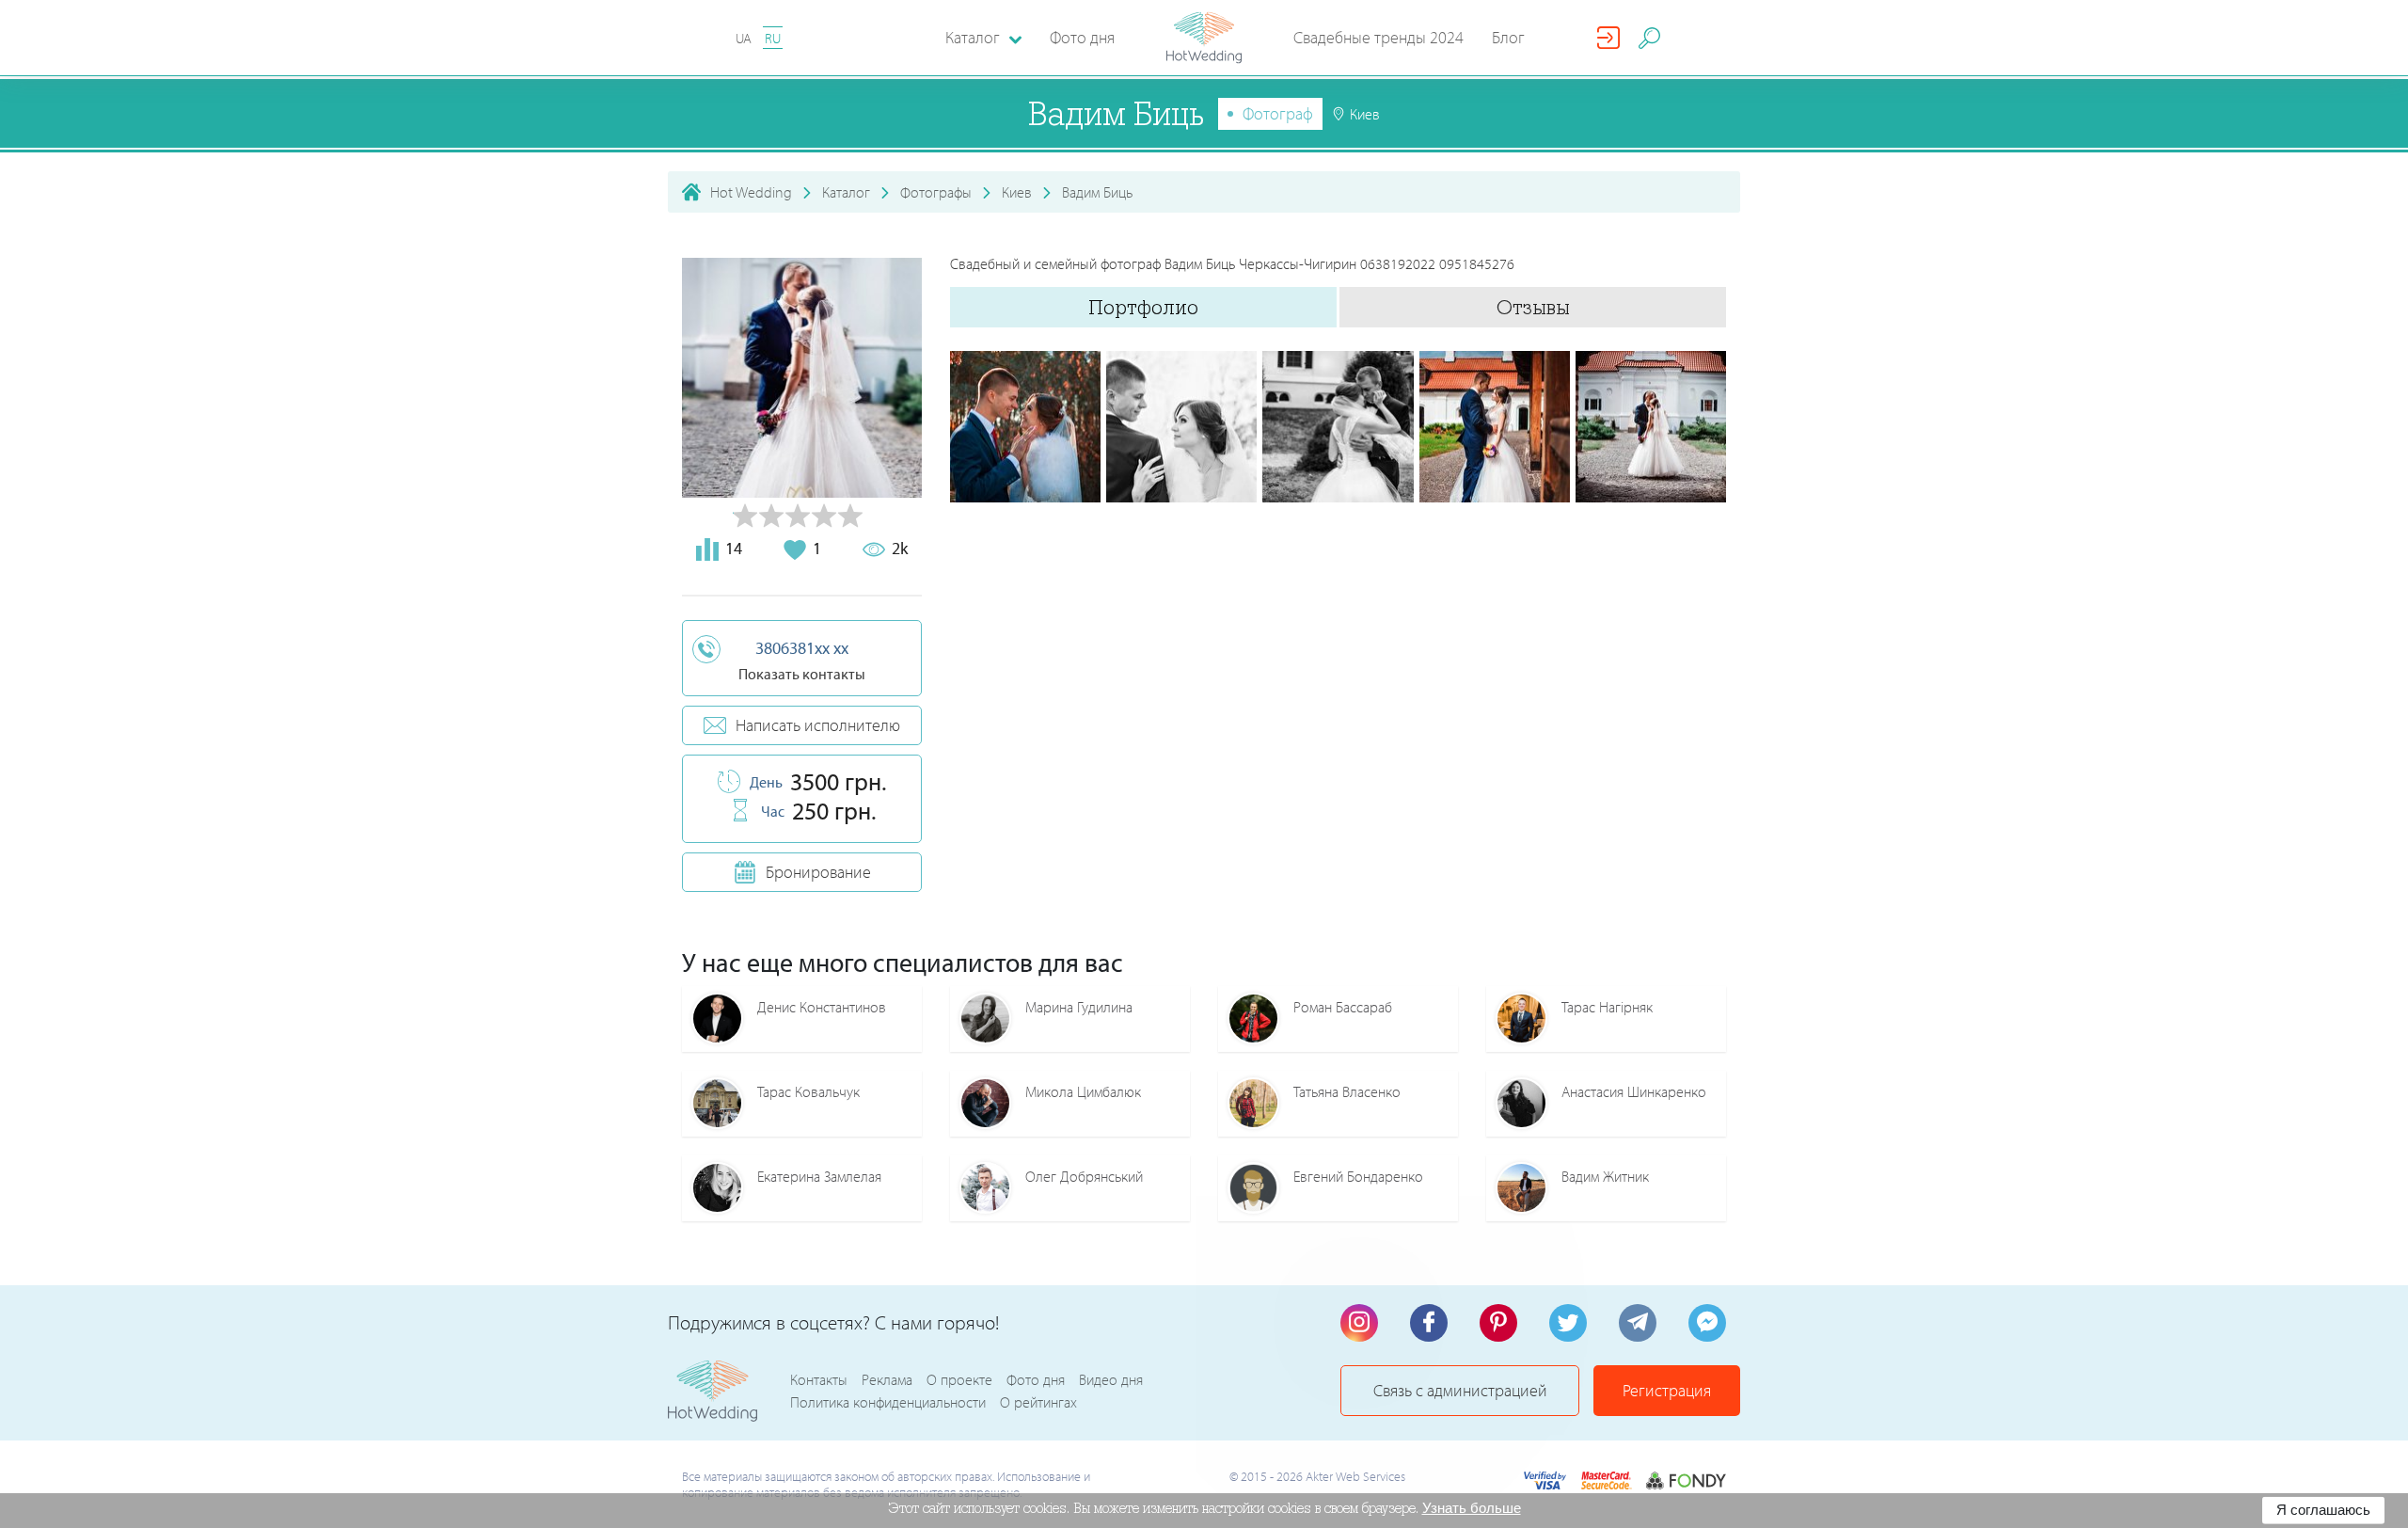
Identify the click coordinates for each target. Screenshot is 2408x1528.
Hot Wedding (751, 192)
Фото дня (1082, 37)
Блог (1508, 37)
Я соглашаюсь (2323, 1510)
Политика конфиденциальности (888, 1402)
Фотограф (1278, 113)
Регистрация (1667, 1390)
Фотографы (936, 192)
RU (773, 38)
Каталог (846, 192)
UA (744, 38)
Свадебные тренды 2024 (1378, 37)
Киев (1017, 192)
